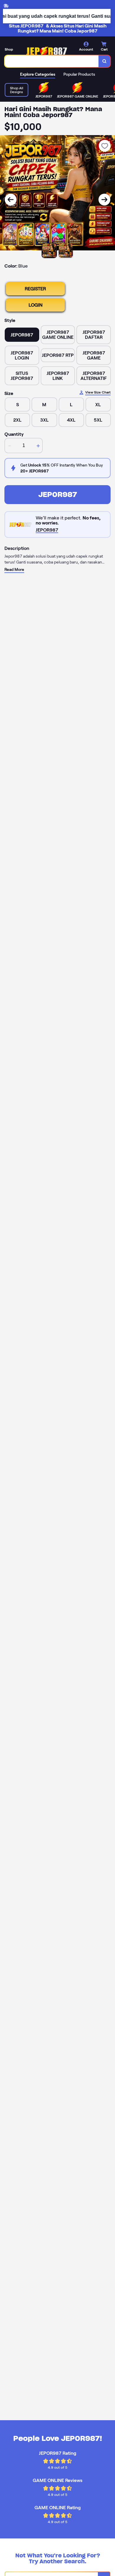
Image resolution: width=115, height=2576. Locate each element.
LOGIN (36, 305)
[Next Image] (104, 200)
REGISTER (35, 289)
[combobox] (52, 61)
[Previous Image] (11, 200)
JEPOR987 (58, 494)
